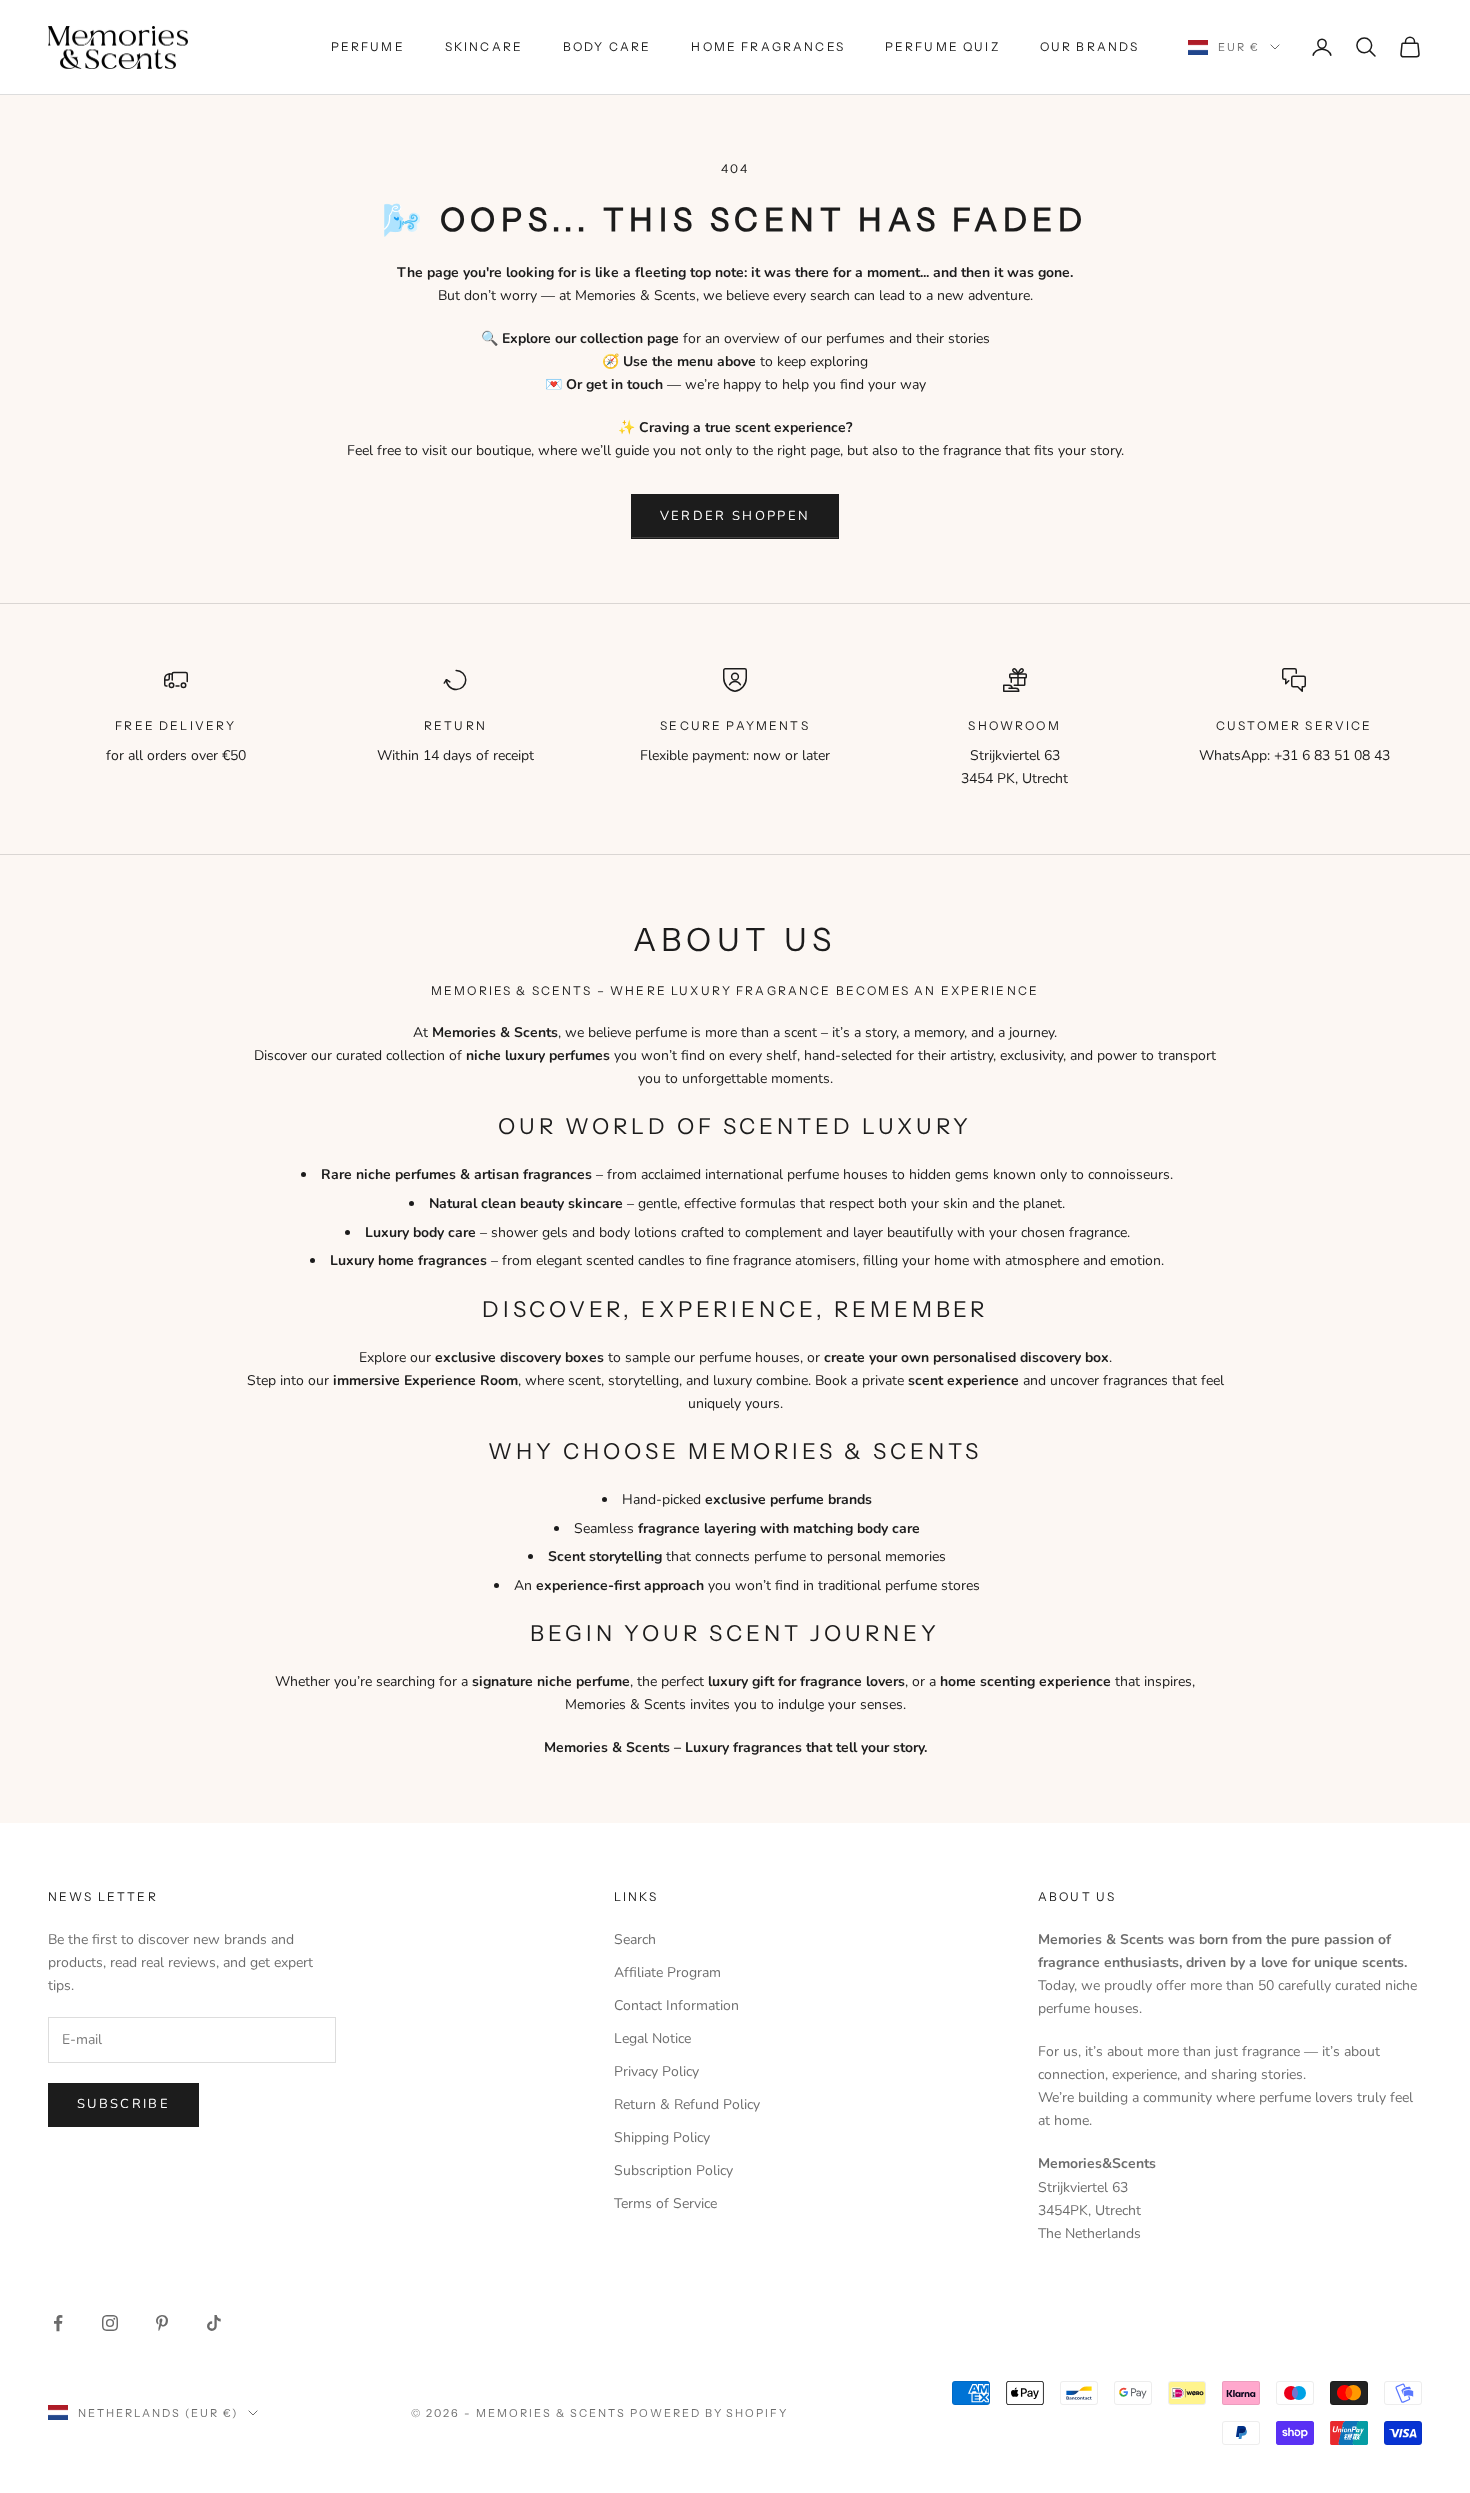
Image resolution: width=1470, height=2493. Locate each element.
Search (635, 1939)
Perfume (368, 46)
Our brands (1090, 46)
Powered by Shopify (709, 2413)
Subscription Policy (673, 2170)
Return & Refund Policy (687, 2104)
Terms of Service (665, 2203)
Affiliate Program (667, 1972)
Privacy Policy (656, 2071)
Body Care (607, 46)
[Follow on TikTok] (214, 2323)
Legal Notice (652, 2038)
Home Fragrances (767, 46)
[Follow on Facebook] (58, 2323)
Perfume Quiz (942, 46)
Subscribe (123, 2104)
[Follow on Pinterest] (162, 2323)
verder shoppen (735, 516)
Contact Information (676, 2005)
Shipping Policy (662, 2137)
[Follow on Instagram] (110, 2323)
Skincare (484, 46)
